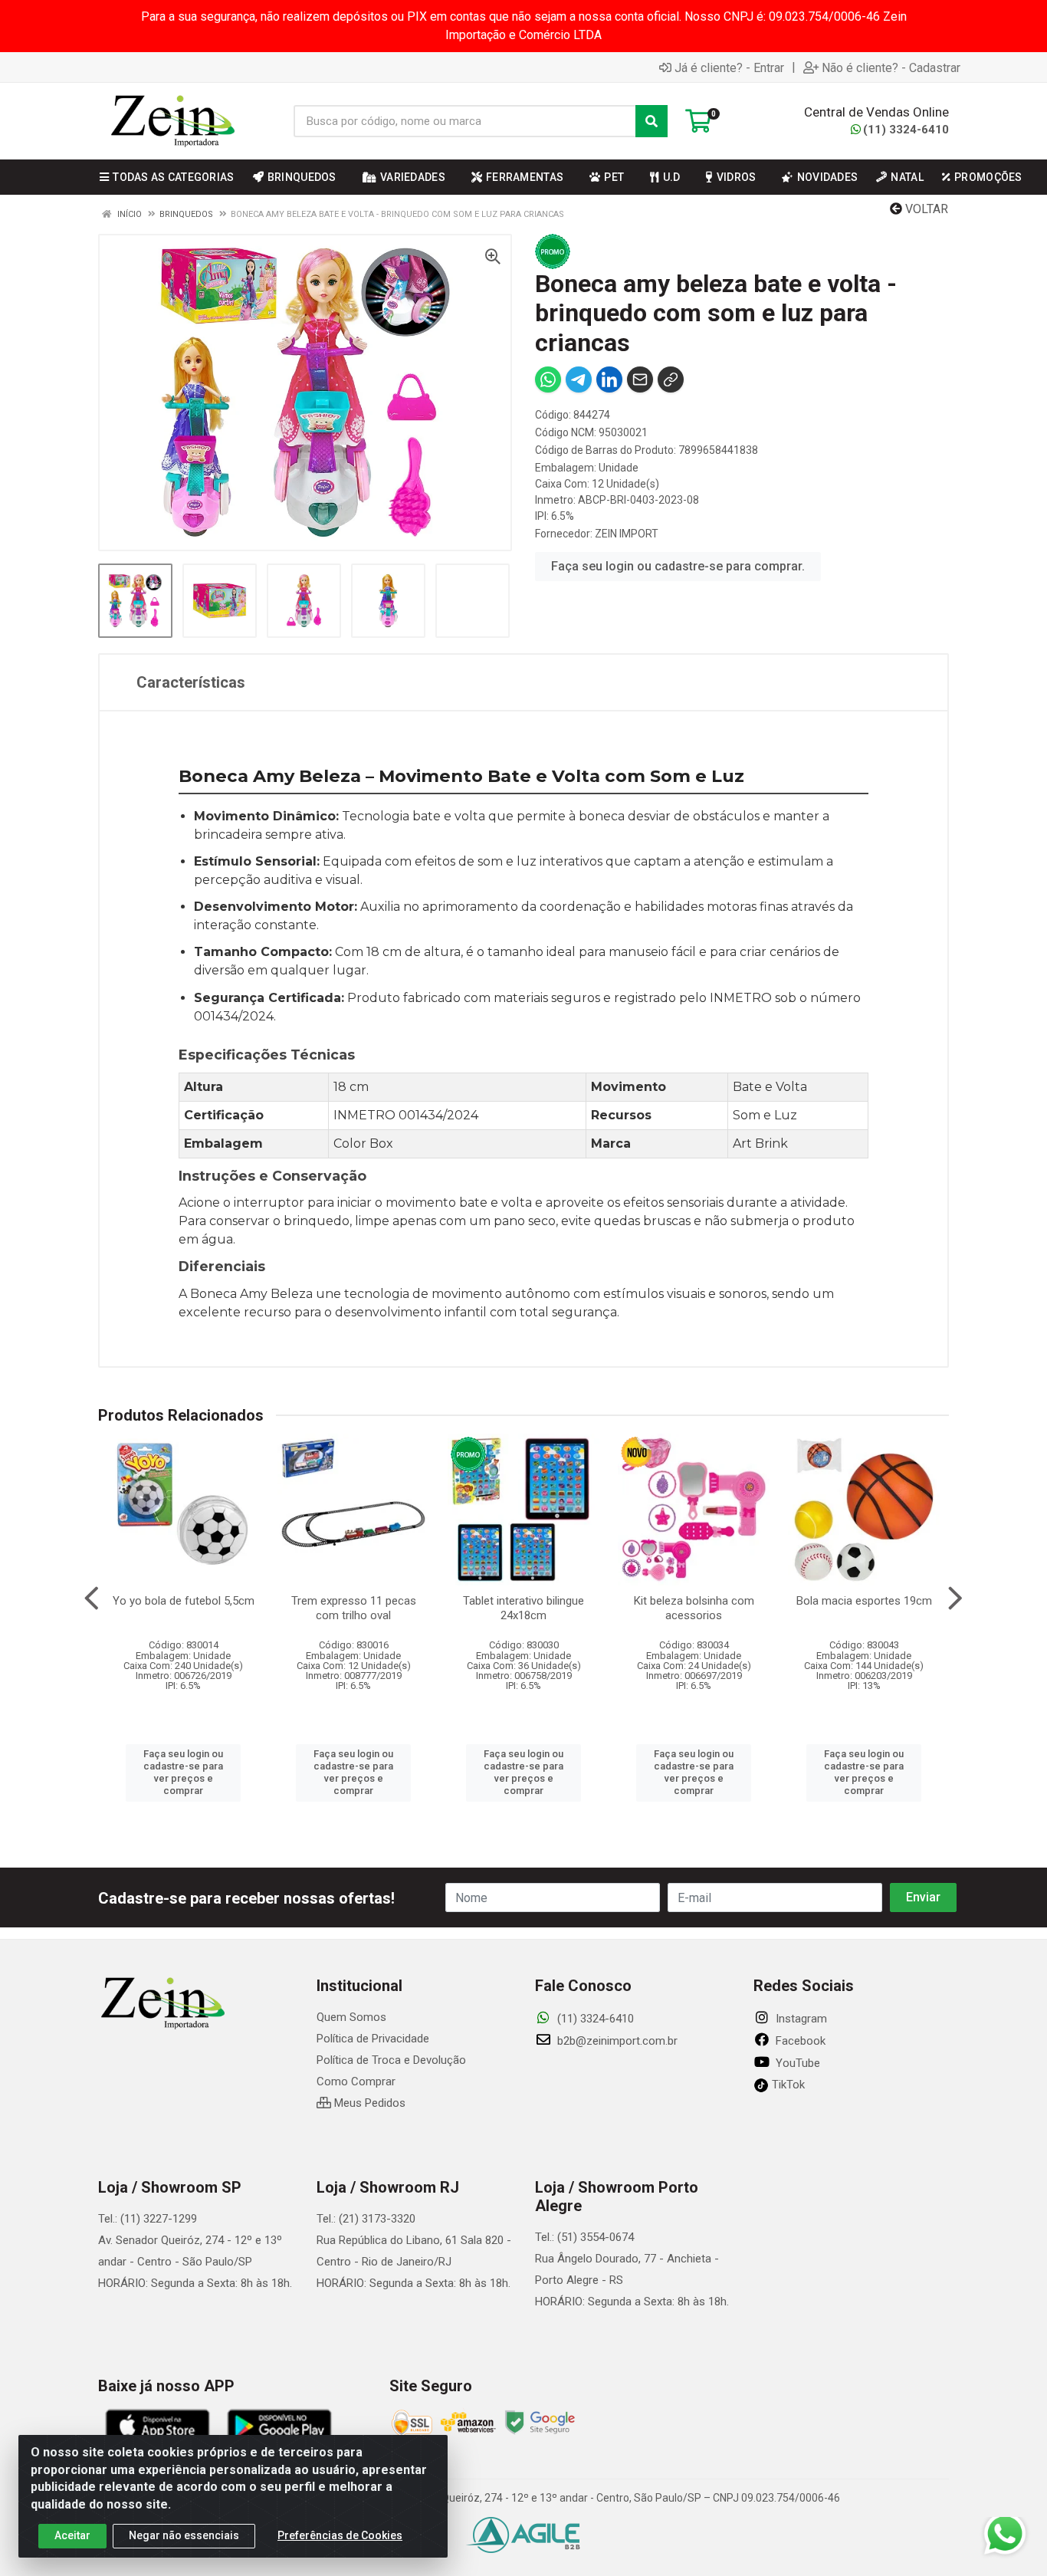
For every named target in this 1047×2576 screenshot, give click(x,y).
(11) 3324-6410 (906, 130)
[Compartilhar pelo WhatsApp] (548, 379)
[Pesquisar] (652, 121)
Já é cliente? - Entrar (729, 67)
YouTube (796, 2063)
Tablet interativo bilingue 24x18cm (523, 1608)
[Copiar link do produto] (671, 379)
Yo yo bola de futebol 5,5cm (184, 1601)
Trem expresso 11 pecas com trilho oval (354, 1608)
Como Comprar (356, 2081)
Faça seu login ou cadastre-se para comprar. (678, 566)
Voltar (925, 209)
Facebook (799, 2041)
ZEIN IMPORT (627, 534)
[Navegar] (92, 1598)
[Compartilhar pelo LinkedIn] (609, 379)
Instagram (800, 2019)
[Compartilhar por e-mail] (640, 379)
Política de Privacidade (373, 2039)
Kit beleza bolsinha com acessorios (694, 1608)
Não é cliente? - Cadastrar (891, 67)
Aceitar (72, 2535)
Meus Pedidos (368, 2103)
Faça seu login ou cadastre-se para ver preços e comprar (183, 1773)
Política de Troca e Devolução (391, 2060)
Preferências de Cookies (340, 2535)
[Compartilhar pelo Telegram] (579, 379)
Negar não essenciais (184, 2535)
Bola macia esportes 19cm (864, 1601)
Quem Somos (351, 2017)
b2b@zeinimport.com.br (616, 2041)
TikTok (787, 2085)
